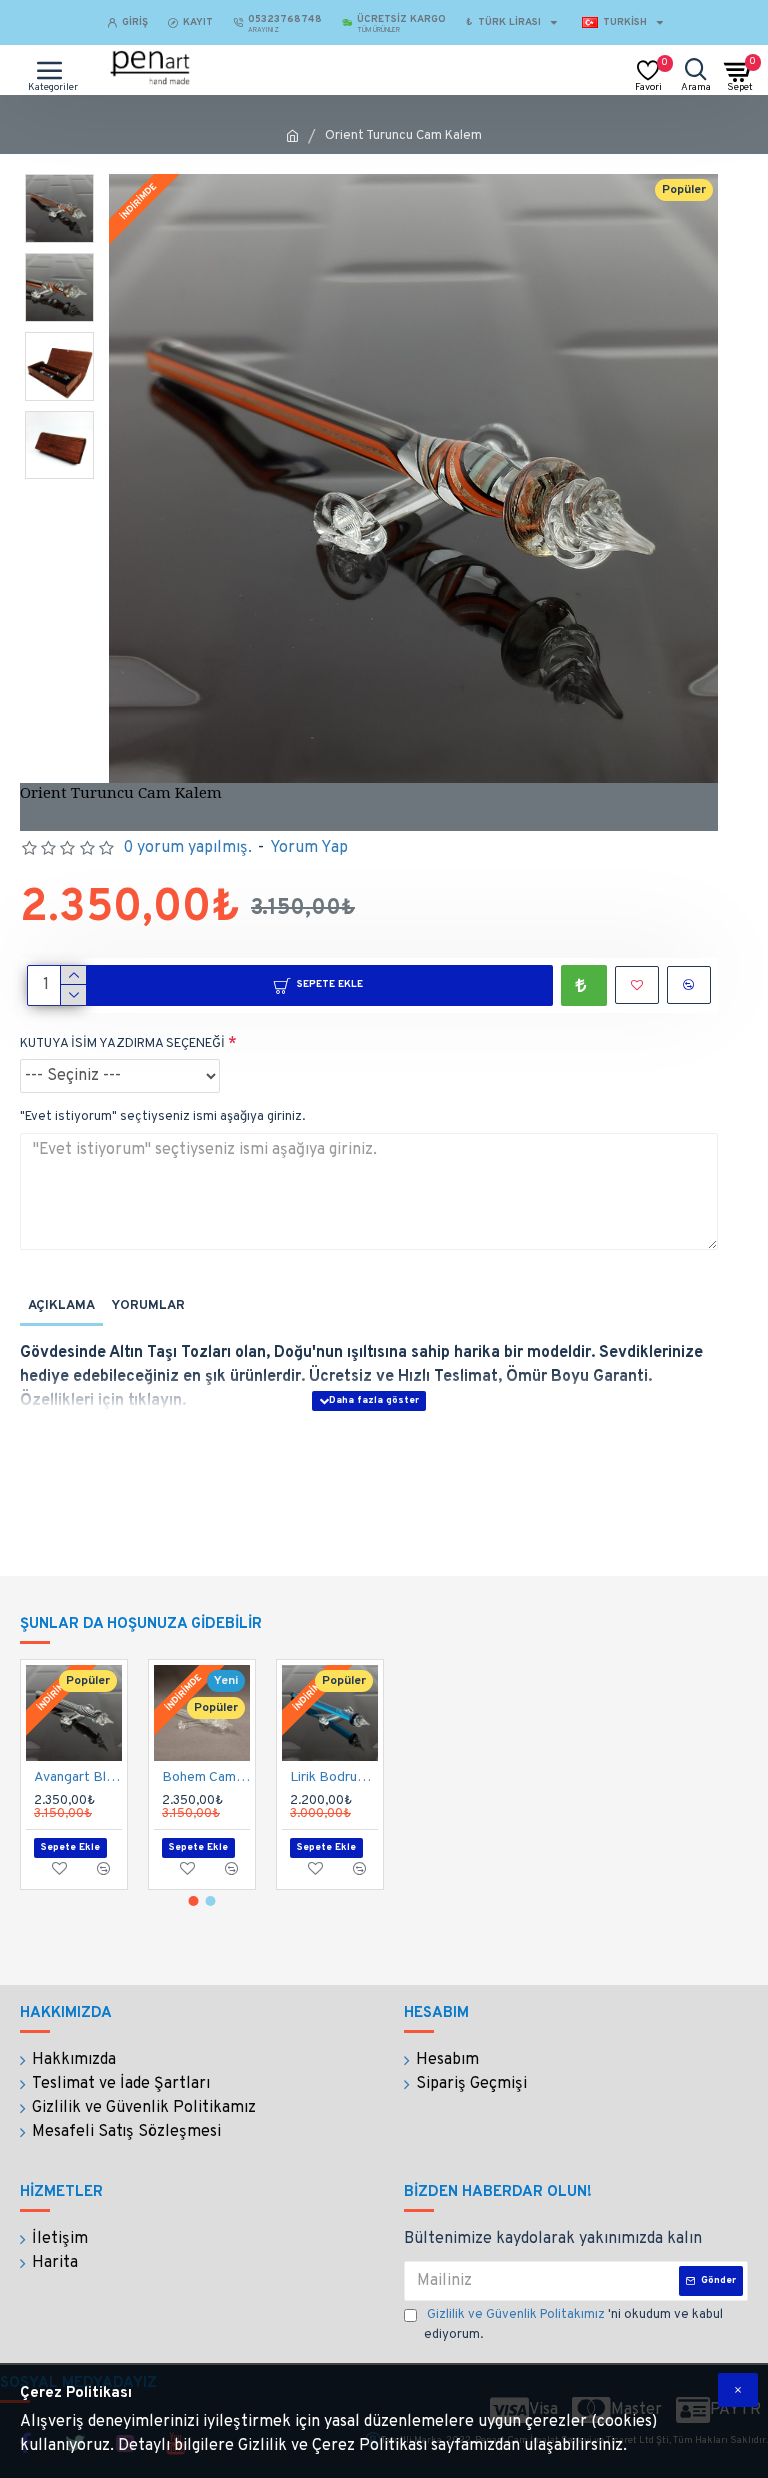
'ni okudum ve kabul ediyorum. (573, 2325)
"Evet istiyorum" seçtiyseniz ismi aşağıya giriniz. (162, 1117)
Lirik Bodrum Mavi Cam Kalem (334, 1777)
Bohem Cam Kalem (206, 1777)
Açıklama (61, 1306)
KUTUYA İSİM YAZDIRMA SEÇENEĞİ (122, 1044)
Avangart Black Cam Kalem (78, 1777)
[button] (194, 1901)
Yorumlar (148, 1306)
